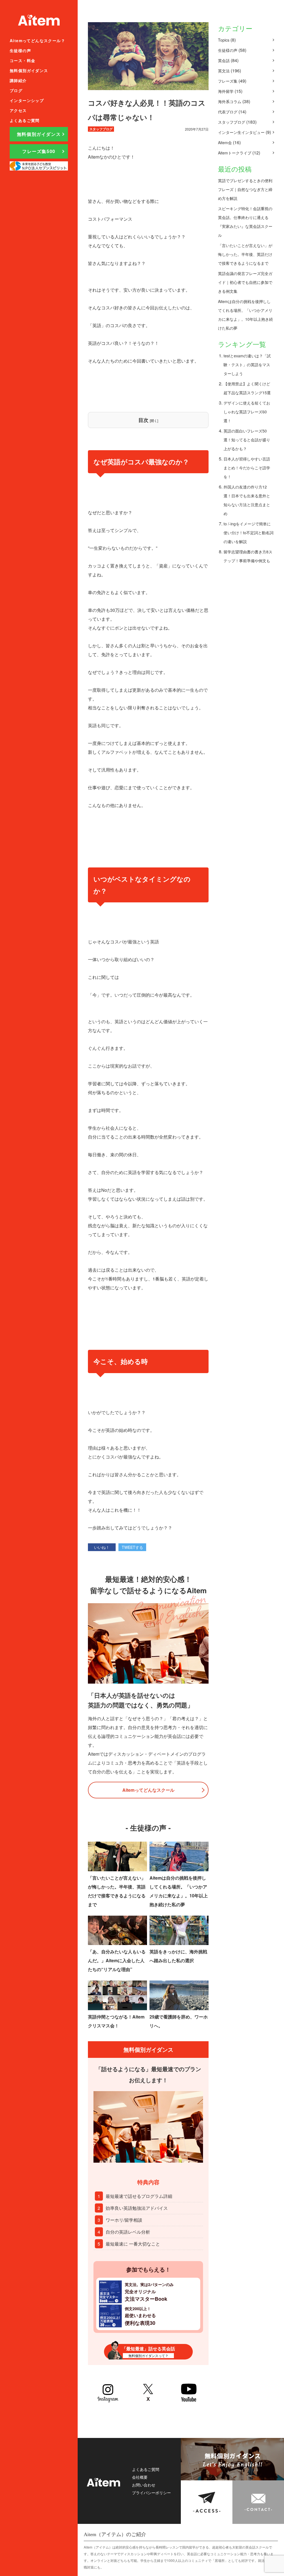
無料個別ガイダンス (29, 70)
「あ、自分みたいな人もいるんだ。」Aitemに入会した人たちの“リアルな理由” (117, 1960)
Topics (224, 40)
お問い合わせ (144, 2485)
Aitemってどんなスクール (148, 1790)
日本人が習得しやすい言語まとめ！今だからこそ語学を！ (247, 468)
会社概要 (140, 2477)
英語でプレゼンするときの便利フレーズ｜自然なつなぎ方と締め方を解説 (245, 189)
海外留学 (226, 91)
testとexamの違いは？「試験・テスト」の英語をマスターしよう (247, 365)
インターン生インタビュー (241, 132)
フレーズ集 (228, 81)
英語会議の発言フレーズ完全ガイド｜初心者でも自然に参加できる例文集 (245, 282)
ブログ (16, 90)
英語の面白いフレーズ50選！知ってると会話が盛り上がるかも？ (247, 440)
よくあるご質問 (25, 120)
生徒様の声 (20, 50)
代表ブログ (228, 112)
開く (154, 420)
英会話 (224, 60)
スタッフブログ (232, 122)
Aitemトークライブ (235, 153)
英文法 (224, 71)
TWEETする (132, 1547)
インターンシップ (27, 100)
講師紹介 (18, 80)
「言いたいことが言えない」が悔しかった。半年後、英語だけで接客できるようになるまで (245, 254)
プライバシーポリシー (151, 2493)
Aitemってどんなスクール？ (37, 40)
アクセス (18, 110)
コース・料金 (22, 60)
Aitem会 (225, 142)
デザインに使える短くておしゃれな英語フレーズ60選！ (247, 412)
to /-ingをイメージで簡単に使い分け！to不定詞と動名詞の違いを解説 (248, 533)
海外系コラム (230, 101)
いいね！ (102, 1547)
